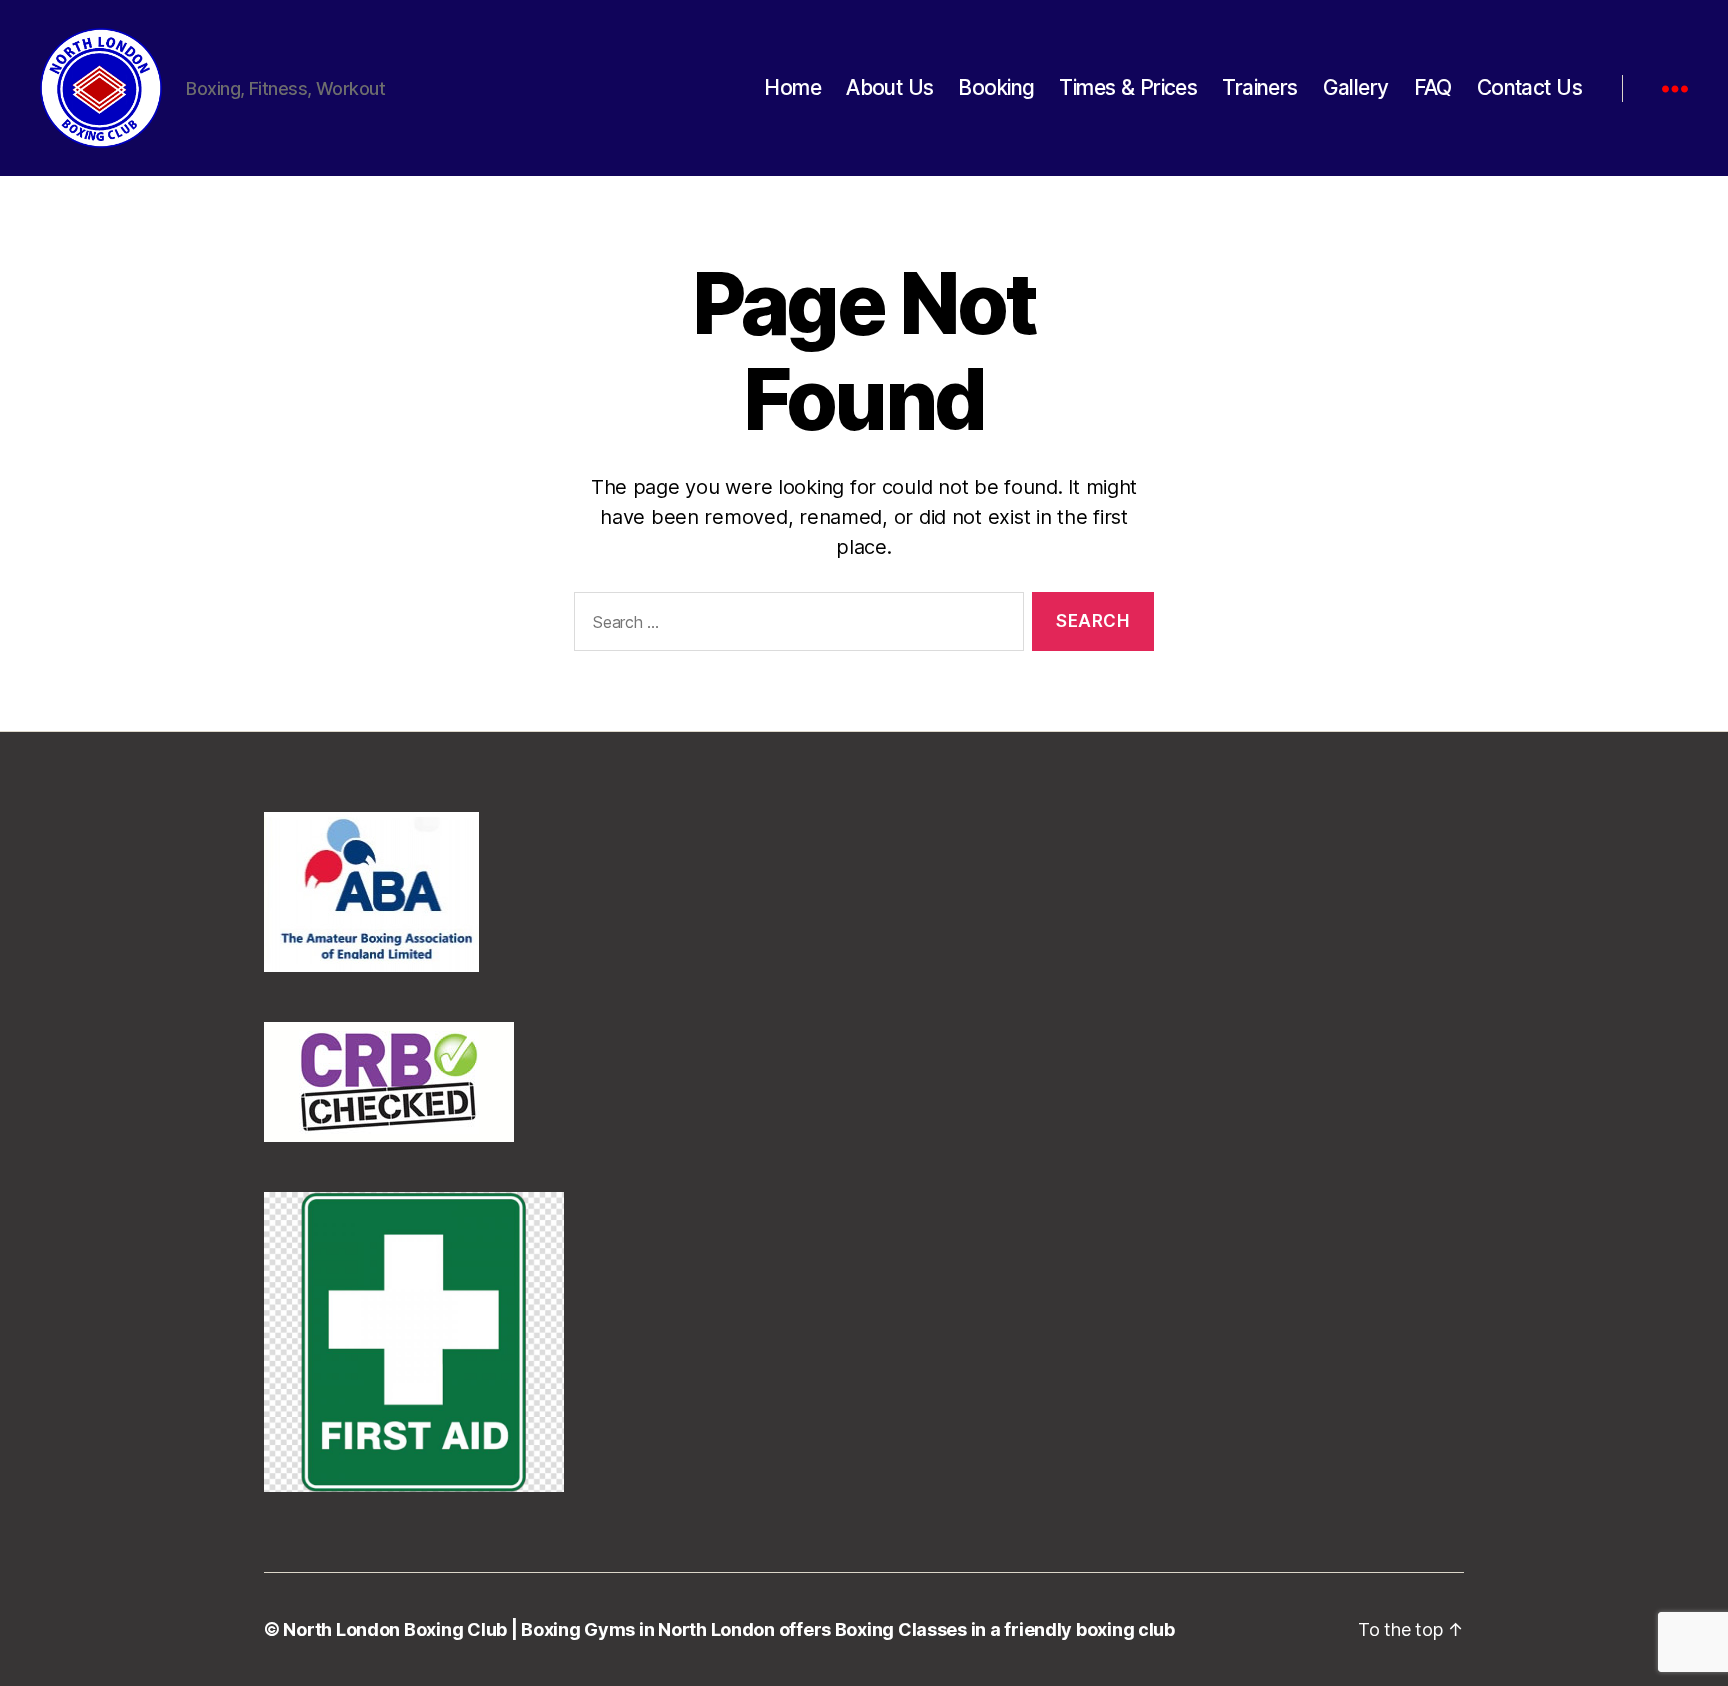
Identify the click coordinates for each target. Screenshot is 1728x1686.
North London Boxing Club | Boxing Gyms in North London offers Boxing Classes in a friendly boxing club (728, 1629)
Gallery (1356, 87)
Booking (996, 87)
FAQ (1433, 87)
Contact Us (1529, 87)
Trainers (1259, 87)
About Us (889, 87)
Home (792, 87)
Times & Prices (1128, 87)
